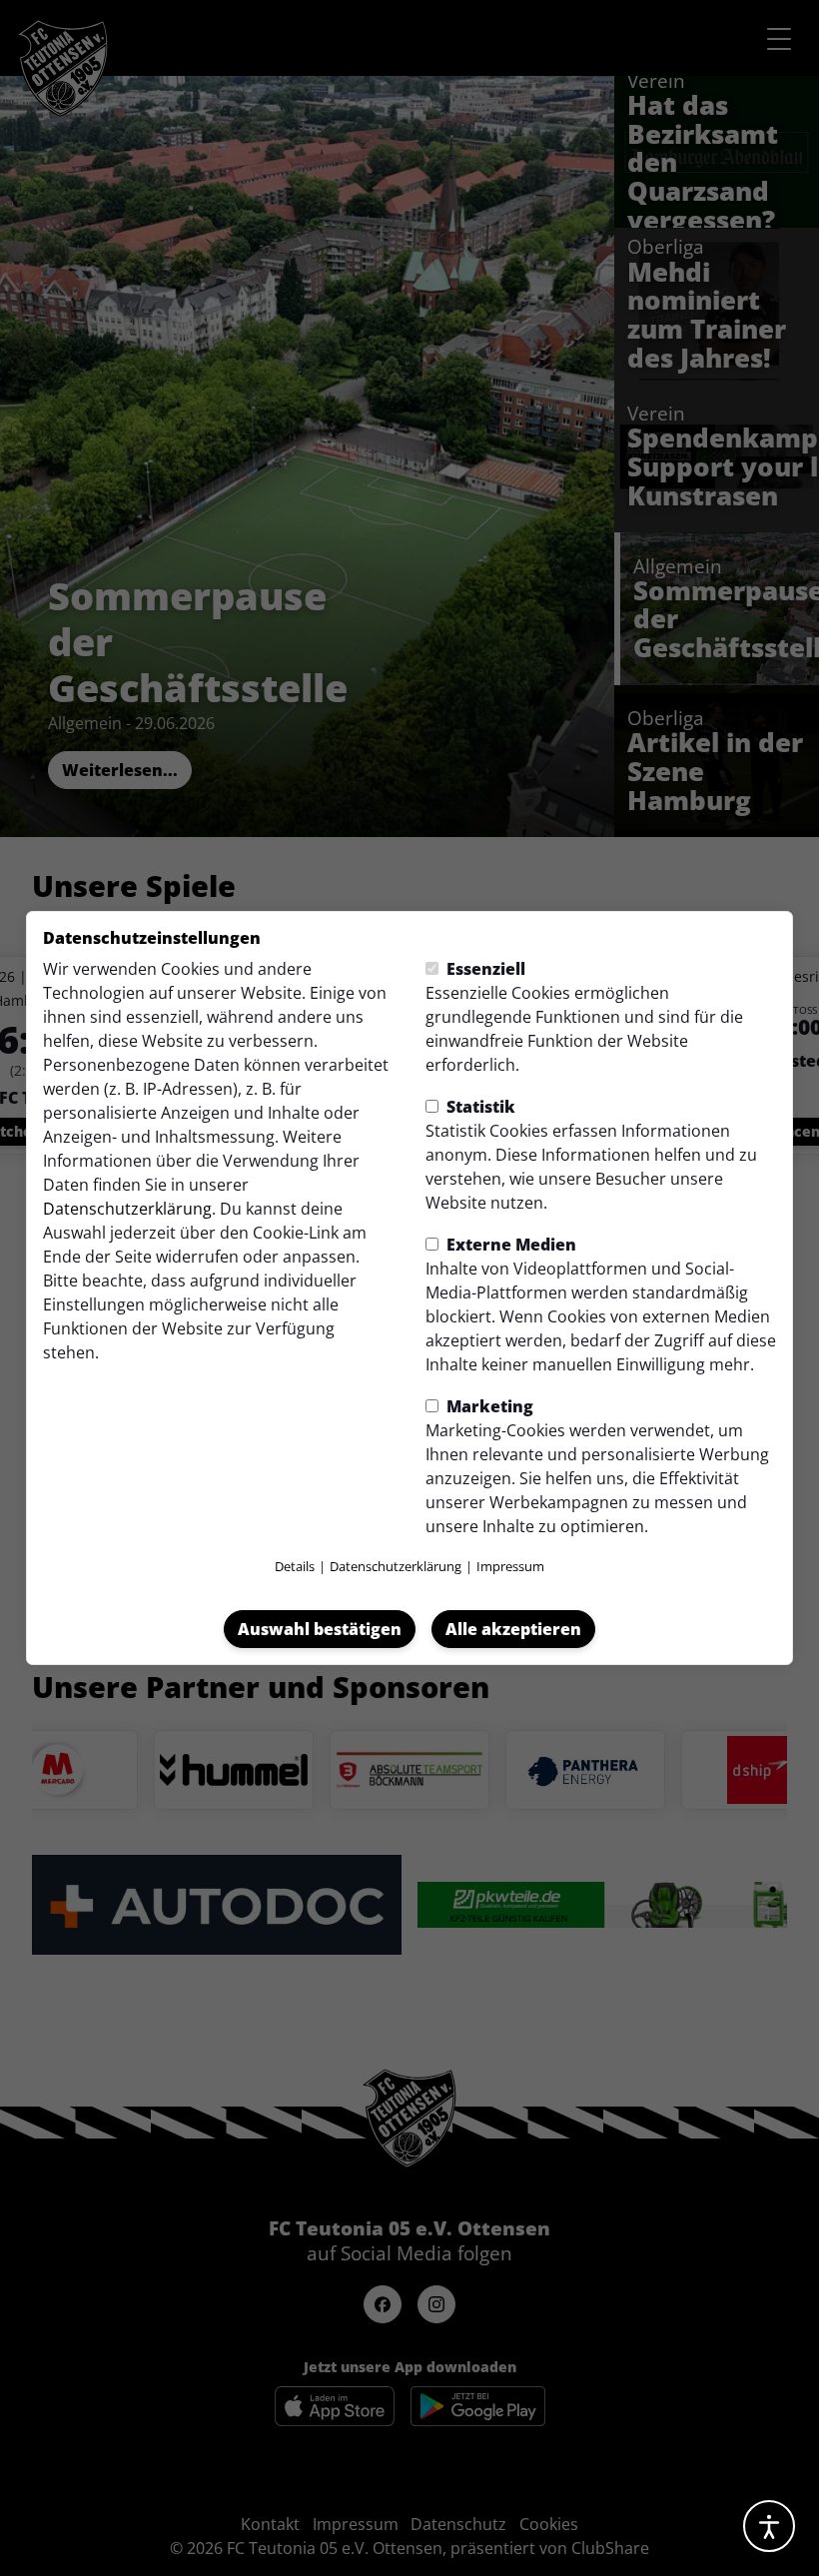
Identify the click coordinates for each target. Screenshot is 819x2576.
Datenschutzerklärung (127, 1209)
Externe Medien (509, 1245)
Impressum (510, 1566)
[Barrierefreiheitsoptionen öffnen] (769, 2526)
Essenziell (484, 969)
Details (295, 1566)
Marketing (488, 1406)
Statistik (479, 1107)
